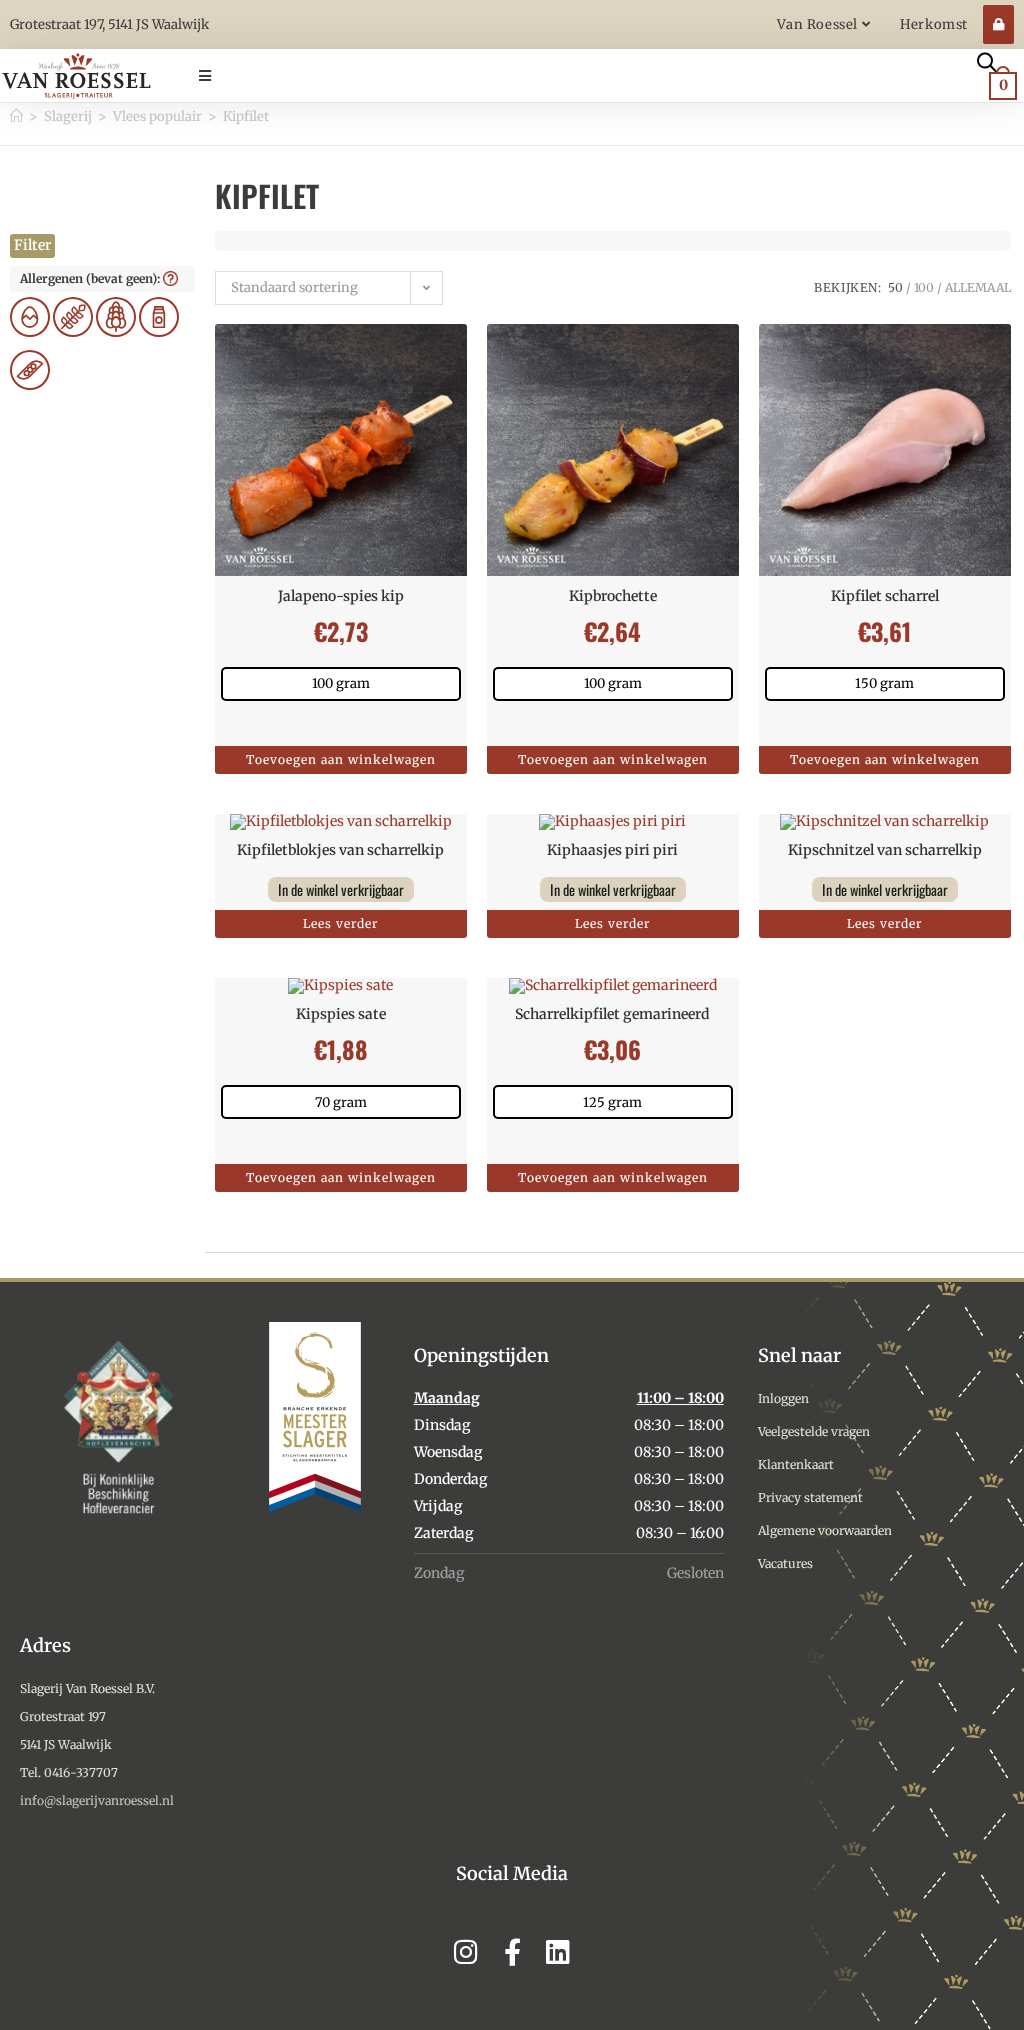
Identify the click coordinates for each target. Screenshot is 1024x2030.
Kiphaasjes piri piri (612, 850)
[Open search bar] (987, 61)
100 (924, 287)
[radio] (341, 684)
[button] (567, 75)
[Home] (16, 116)
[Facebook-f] (512, 1951)
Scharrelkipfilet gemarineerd (612, 1014)
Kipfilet (246, 116)
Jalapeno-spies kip (341, 596)
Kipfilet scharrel (885, 596)
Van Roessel (819, 24)
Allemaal (978, 287)
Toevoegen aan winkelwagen (341, 759)
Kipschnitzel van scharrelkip (885, 850)
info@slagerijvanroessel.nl (97, 1800)
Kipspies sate (341, 1014)
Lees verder (340, 923)
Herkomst (934, 24)
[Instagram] (466, 1951)
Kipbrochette (613, 596)
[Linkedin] (558, 1951)
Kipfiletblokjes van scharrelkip (340, 850)
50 (895, 287)
